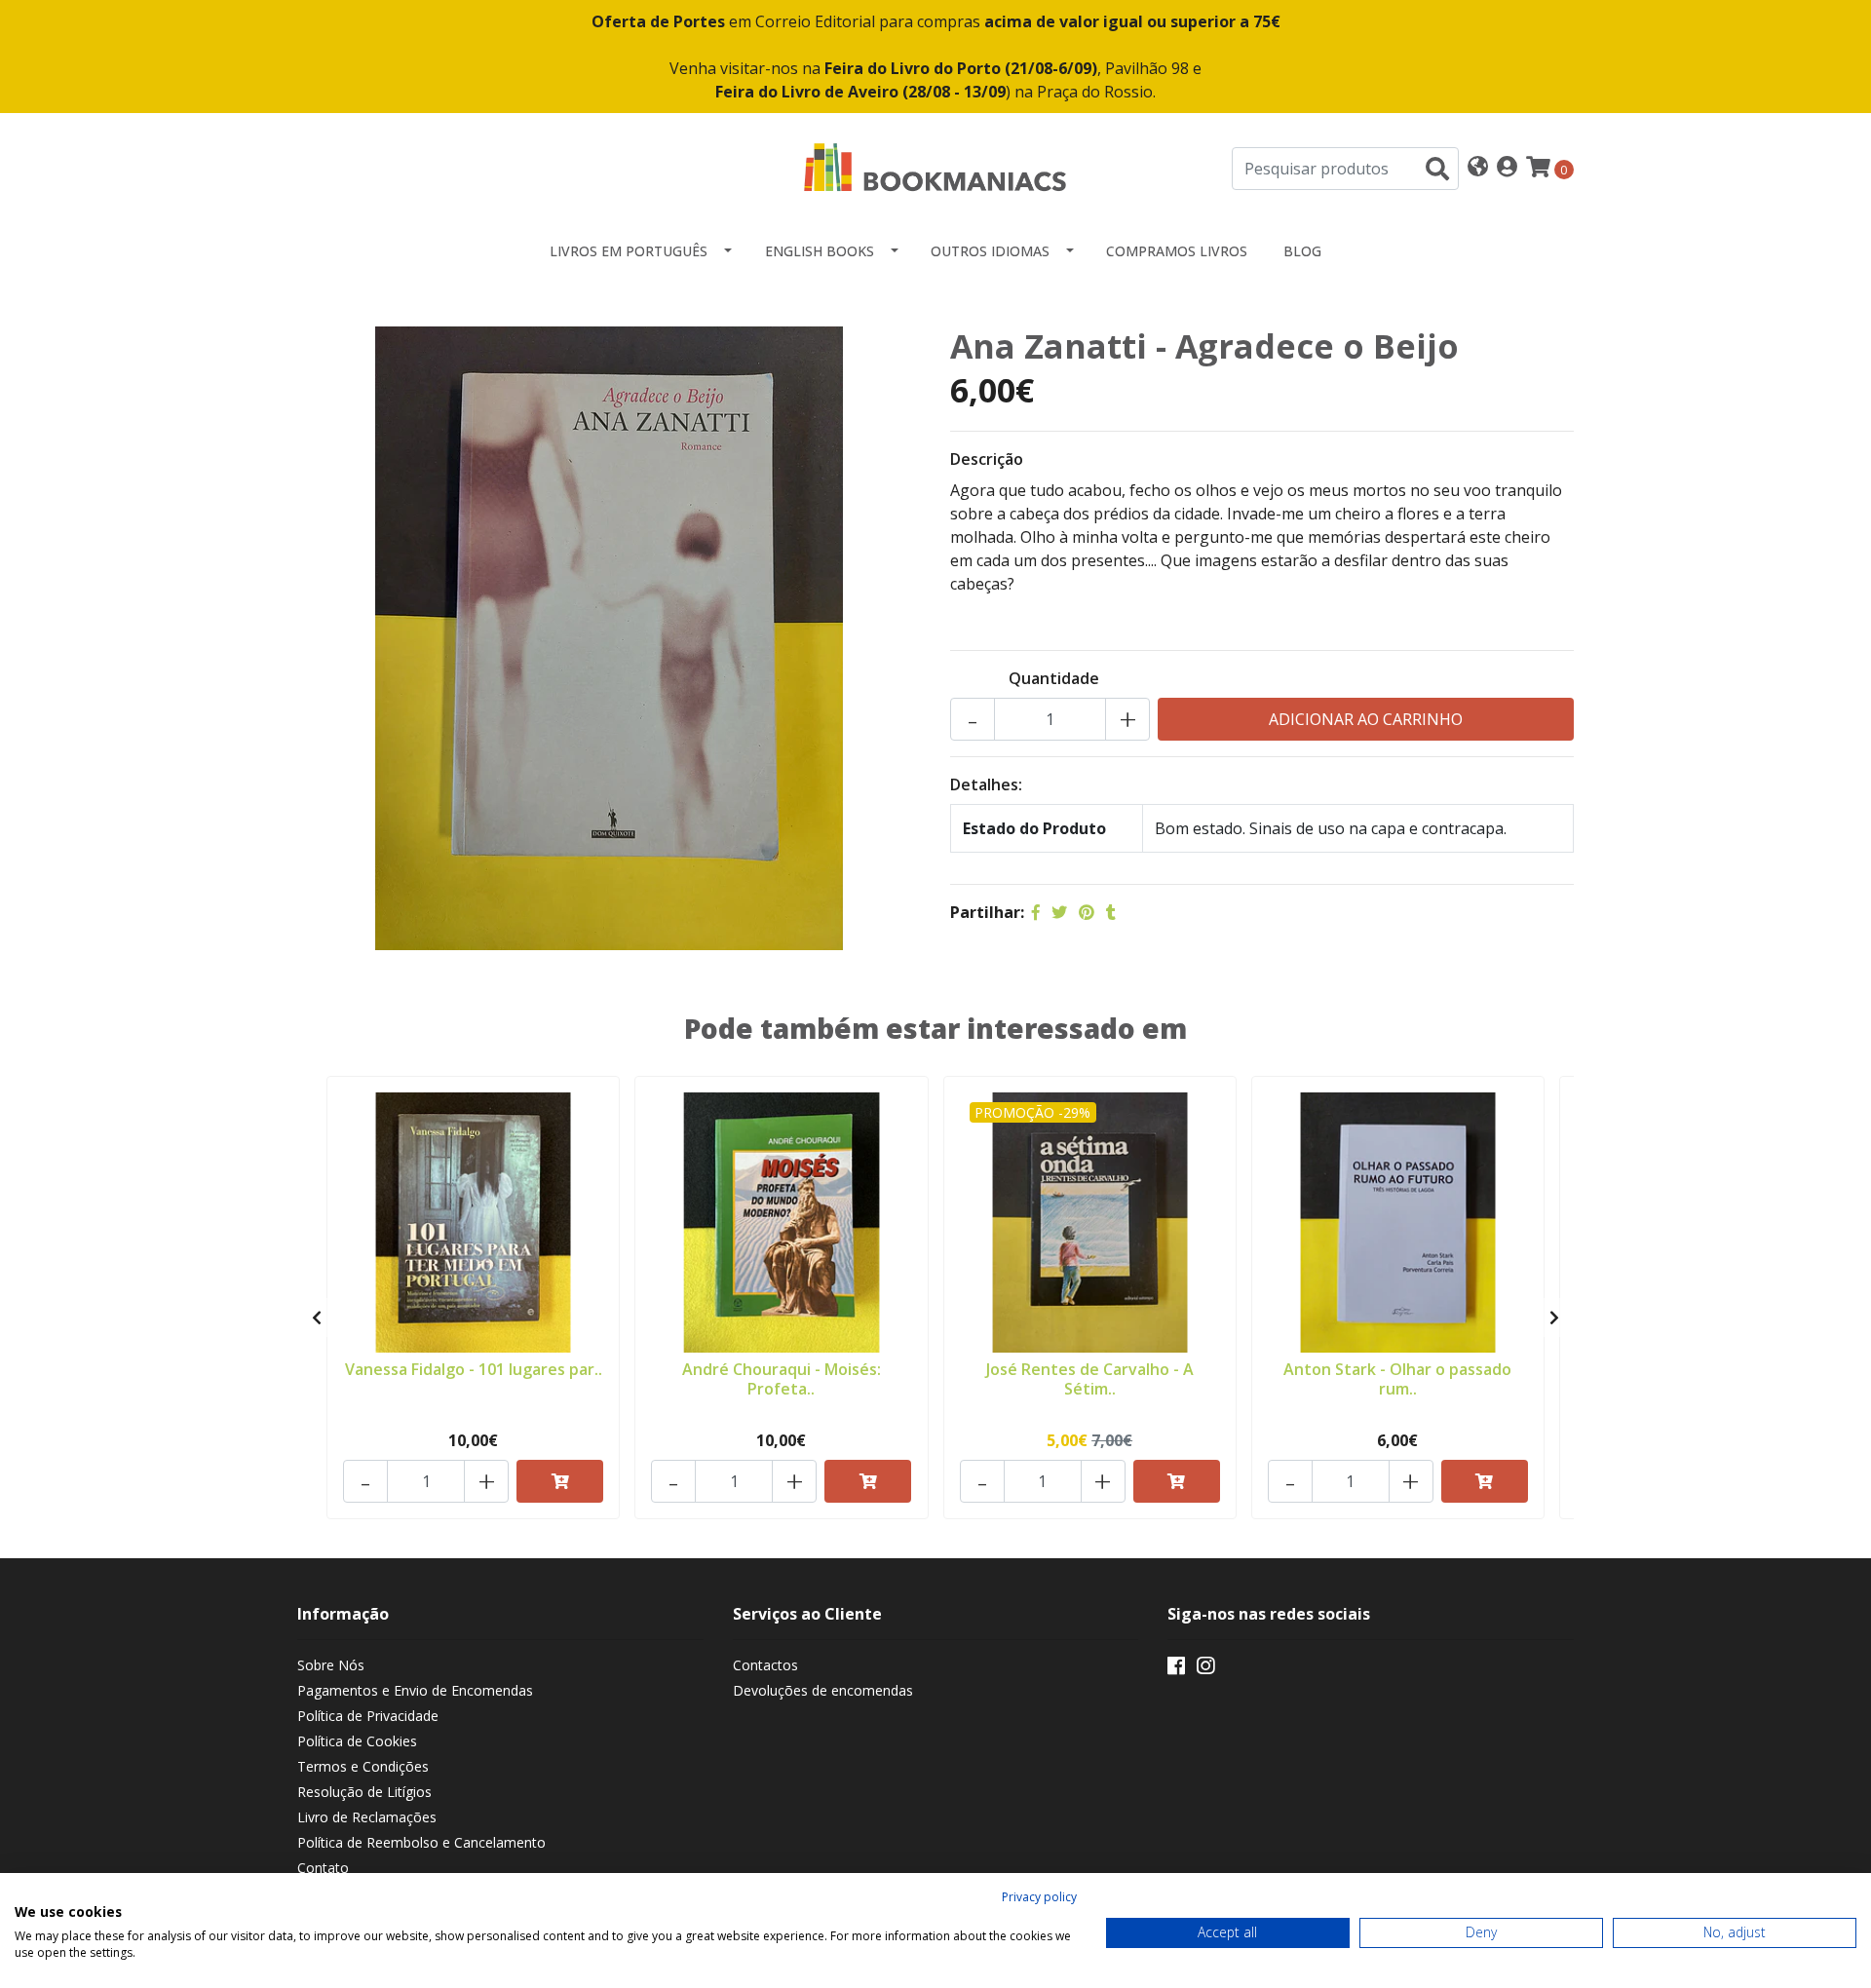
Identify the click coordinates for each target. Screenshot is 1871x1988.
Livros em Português (629, 251)
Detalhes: (986, 784)
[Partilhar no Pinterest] (1087, 912)
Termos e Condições (363, 1766)
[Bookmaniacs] (935, 167)
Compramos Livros (1177, 251)
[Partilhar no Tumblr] (1111, 912)
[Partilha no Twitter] (1059, 912)
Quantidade (1054, 678)
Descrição (987, 459)
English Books (820, 251)
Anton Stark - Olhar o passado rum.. (1397, 1378)
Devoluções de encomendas (823, 1690)
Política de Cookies (357, 1741)
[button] (1478, 168)
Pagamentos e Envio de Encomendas (415, 1690)
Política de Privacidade (368, 1716)
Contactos (765, 1665)
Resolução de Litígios (364, 1792)
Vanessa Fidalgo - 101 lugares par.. (474, 1369)
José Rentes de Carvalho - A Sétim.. (1090, 1378)
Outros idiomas (990, 251)
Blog (1302, 251)
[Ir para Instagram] (1205, 1669)
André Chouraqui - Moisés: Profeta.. (782, 1378)
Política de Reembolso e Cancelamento (421, 1842)
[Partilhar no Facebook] (1036, 912)
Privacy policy (1039, 1897)
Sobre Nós (331, 1665)
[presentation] (317, 1318)
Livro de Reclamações (367, 1817)
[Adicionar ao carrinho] (560, 1481)
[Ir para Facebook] (1176, 1669)
